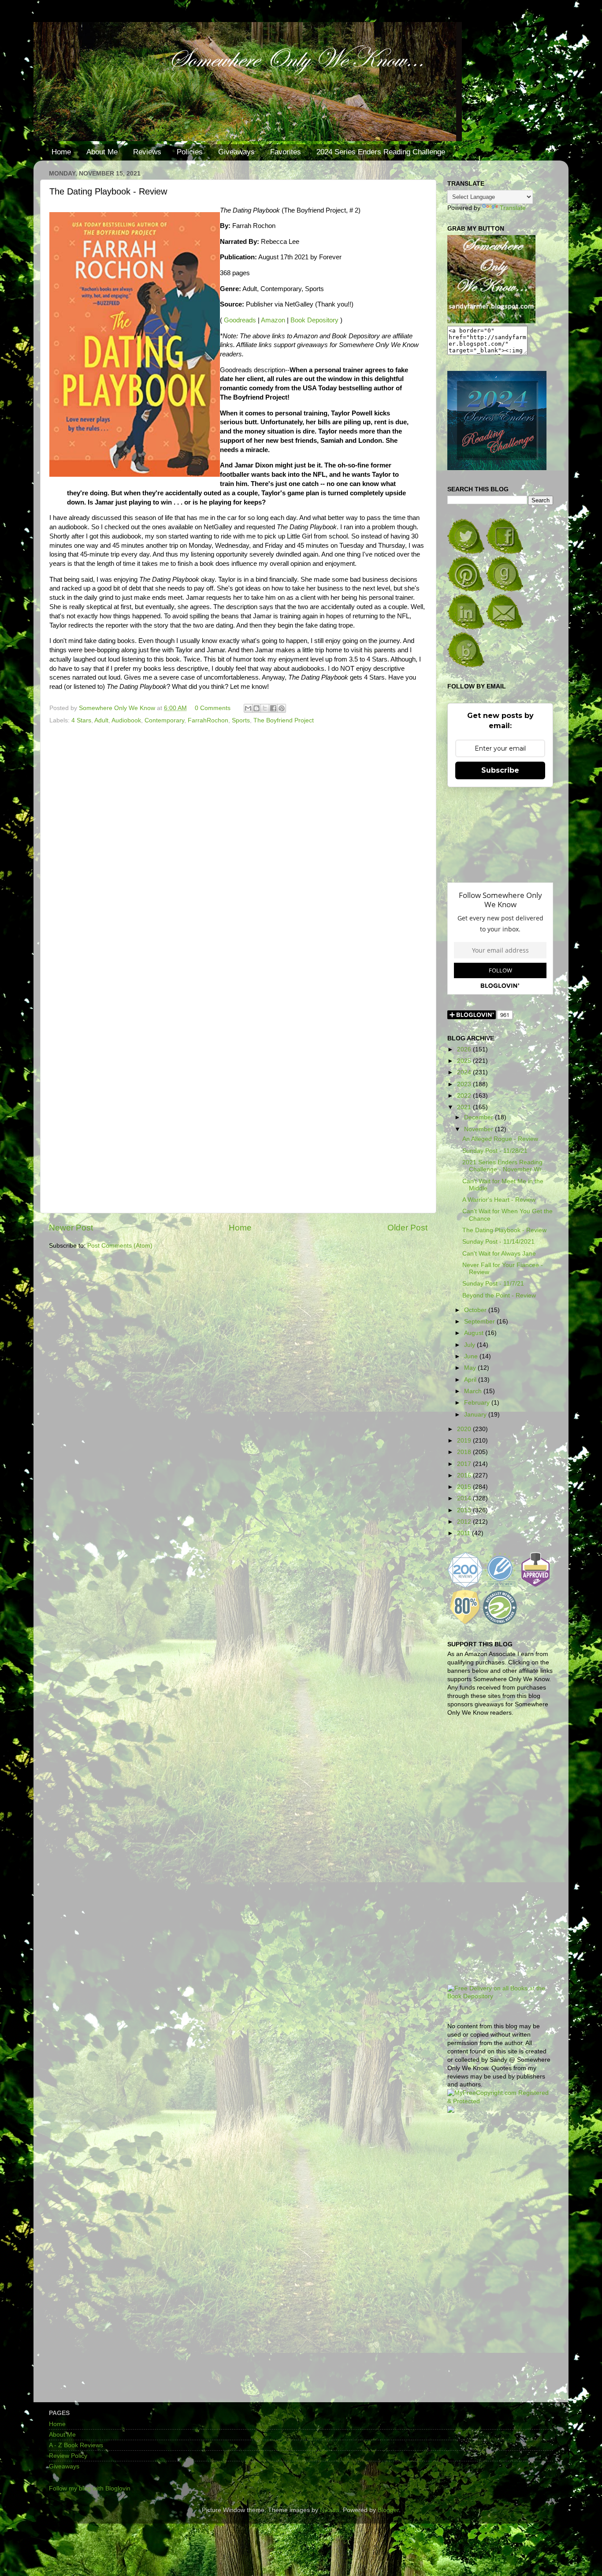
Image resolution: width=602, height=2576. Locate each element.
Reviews (147, 152)
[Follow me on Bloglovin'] (466, 665)
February (478, 1403)
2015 (465, 1487)
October (476, 1310)
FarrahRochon (208, 720)
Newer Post (71, 1228)
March (474, 1391)
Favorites (286, 152)
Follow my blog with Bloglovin (90, 2488)
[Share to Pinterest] (282, 708)
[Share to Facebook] (273, 708)
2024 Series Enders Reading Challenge (381, 152)
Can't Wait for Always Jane (499, 1254)
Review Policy (68, 2456)
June (472, 1356)
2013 (465, 1510)
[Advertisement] (500, 2261)
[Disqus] (238, 848)
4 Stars (81, 720)
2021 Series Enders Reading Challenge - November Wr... (504, 1166)
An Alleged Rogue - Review (500, 1139)
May (471, 1368)
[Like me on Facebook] (505, 552)
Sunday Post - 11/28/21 (495, 1151)
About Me (102, 152)
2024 (465, 1072)
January (476, 1415)
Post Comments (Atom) (120, 1246)
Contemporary (164, 720)
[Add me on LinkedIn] (466, 627)
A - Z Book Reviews (76, 2445)
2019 (465, 1441)
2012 (465, 1522)
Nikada (330, 2510)
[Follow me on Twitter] (466, 552)
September (480, 1322)
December (479, 1117)
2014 (465, 1498)
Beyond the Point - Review (499, 1295)
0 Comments (213, 708)
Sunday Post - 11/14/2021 (498, 1242)
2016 (465, 1475)
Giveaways (236, 152)
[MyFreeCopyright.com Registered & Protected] (500, 2101)
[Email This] (248, 708)
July (470, 1345)
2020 (465, 1429)
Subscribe (500, 770)
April (471, 1380)
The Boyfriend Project (284, 720)
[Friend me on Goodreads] (505, 589)
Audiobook (126, 720)
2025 (465, 1061)
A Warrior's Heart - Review (499, 1200)
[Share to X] (265, 708)
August (475, 1333)
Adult (101, 720)
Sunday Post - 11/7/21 (493, 1284)
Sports (241, 720)
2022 (465, 1096)
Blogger (388, 2510)
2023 (465, 1084)
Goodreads (240, 320)
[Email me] (505, 627)
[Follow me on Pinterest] (466, 589)
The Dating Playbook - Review (504, 1230)
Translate (513, 208)
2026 (465, 1049)
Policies (190, 152)
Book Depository (314, 320)
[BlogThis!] (256, 708)
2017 (465, 1464)
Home (61, 152)
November (479, 1129)
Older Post (407, 1228)
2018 (465, 1452)
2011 (465, 1533)
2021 (465, 1107)
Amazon (273, 320)
